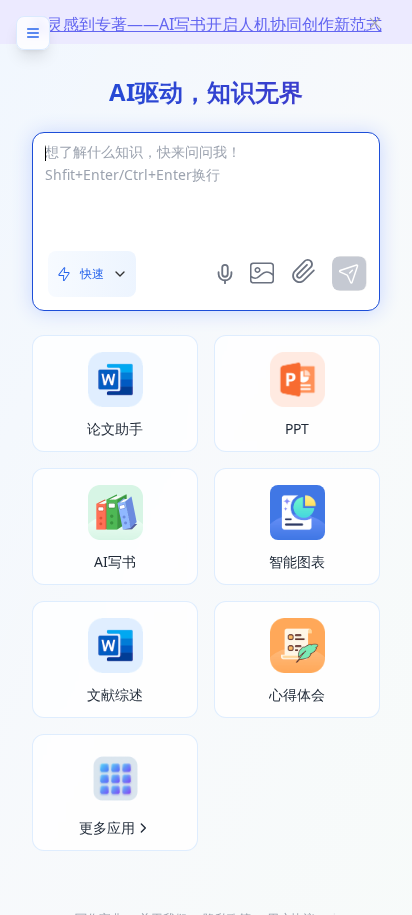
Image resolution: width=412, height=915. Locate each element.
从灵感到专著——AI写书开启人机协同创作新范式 (206, 24)
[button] (92, 274)
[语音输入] (227, 274)
